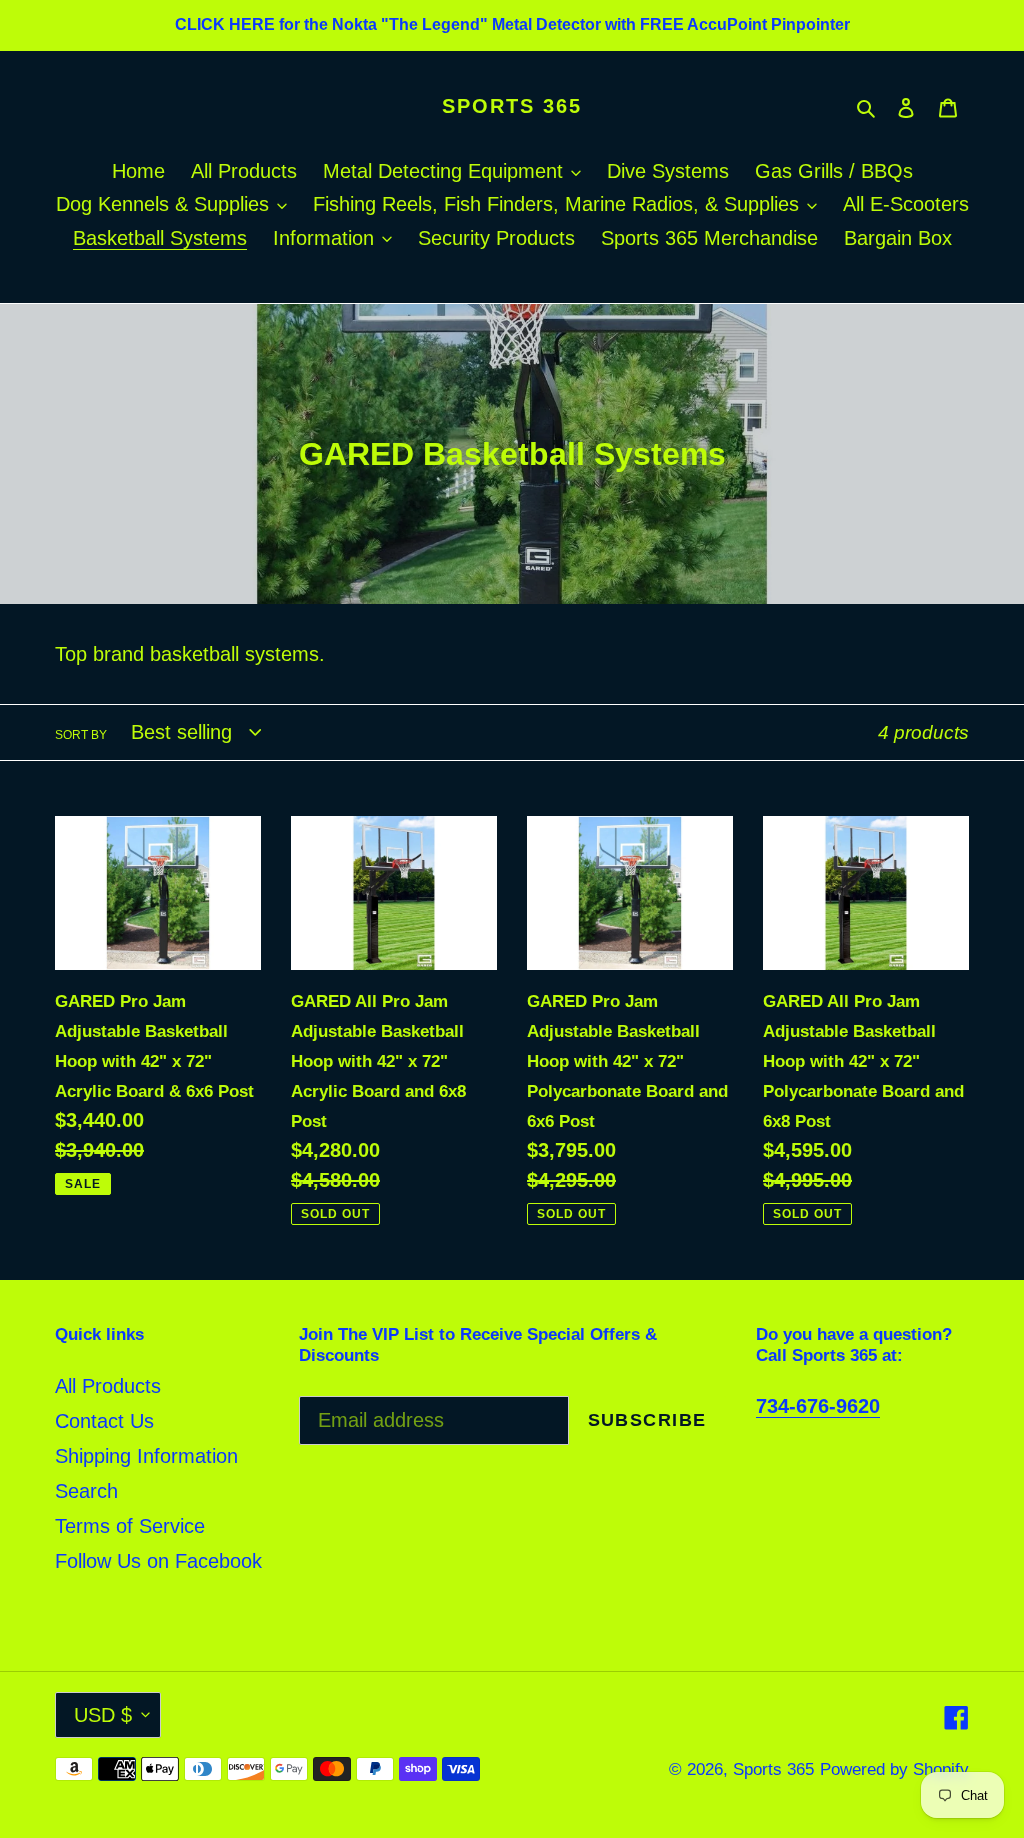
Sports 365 (512, 106)
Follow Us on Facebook (158, 1561)
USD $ (103, 1715)
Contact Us (104, 1421)
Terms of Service (130, 1526)
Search (86, 1491)
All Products (108, 1386)
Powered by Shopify (894, 1769)
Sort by (81, 735)
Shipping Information (146, 1456)
